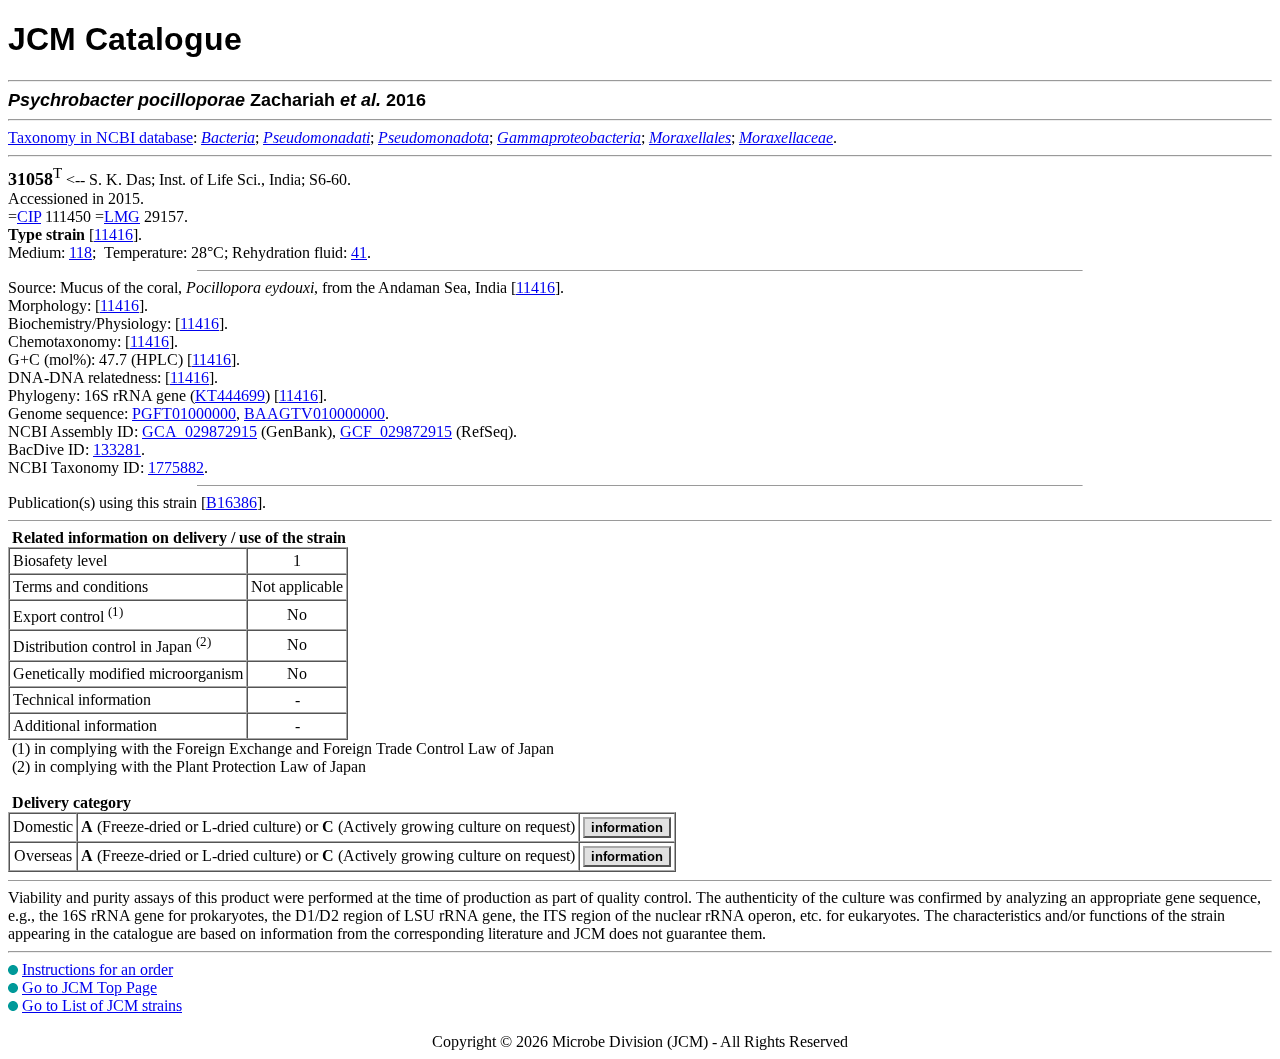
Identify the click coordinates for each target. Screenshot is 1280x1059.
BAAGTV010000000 (314, 413)
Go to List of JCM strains (102, 1005)
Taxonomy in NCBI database (100, 137)
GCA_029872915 (199, 431)
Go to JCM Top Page (89, 987)
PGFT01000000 (184, 413)
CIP (29, 216)
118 (80, 252)
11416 (113, 234)
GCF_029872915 (396, 431)
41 (359, 252)
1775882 (176, 467)
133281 (117, 449)
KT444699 (230, 395)
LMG (122, 216)
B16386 (231, 502)
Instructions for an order (97, 969)
